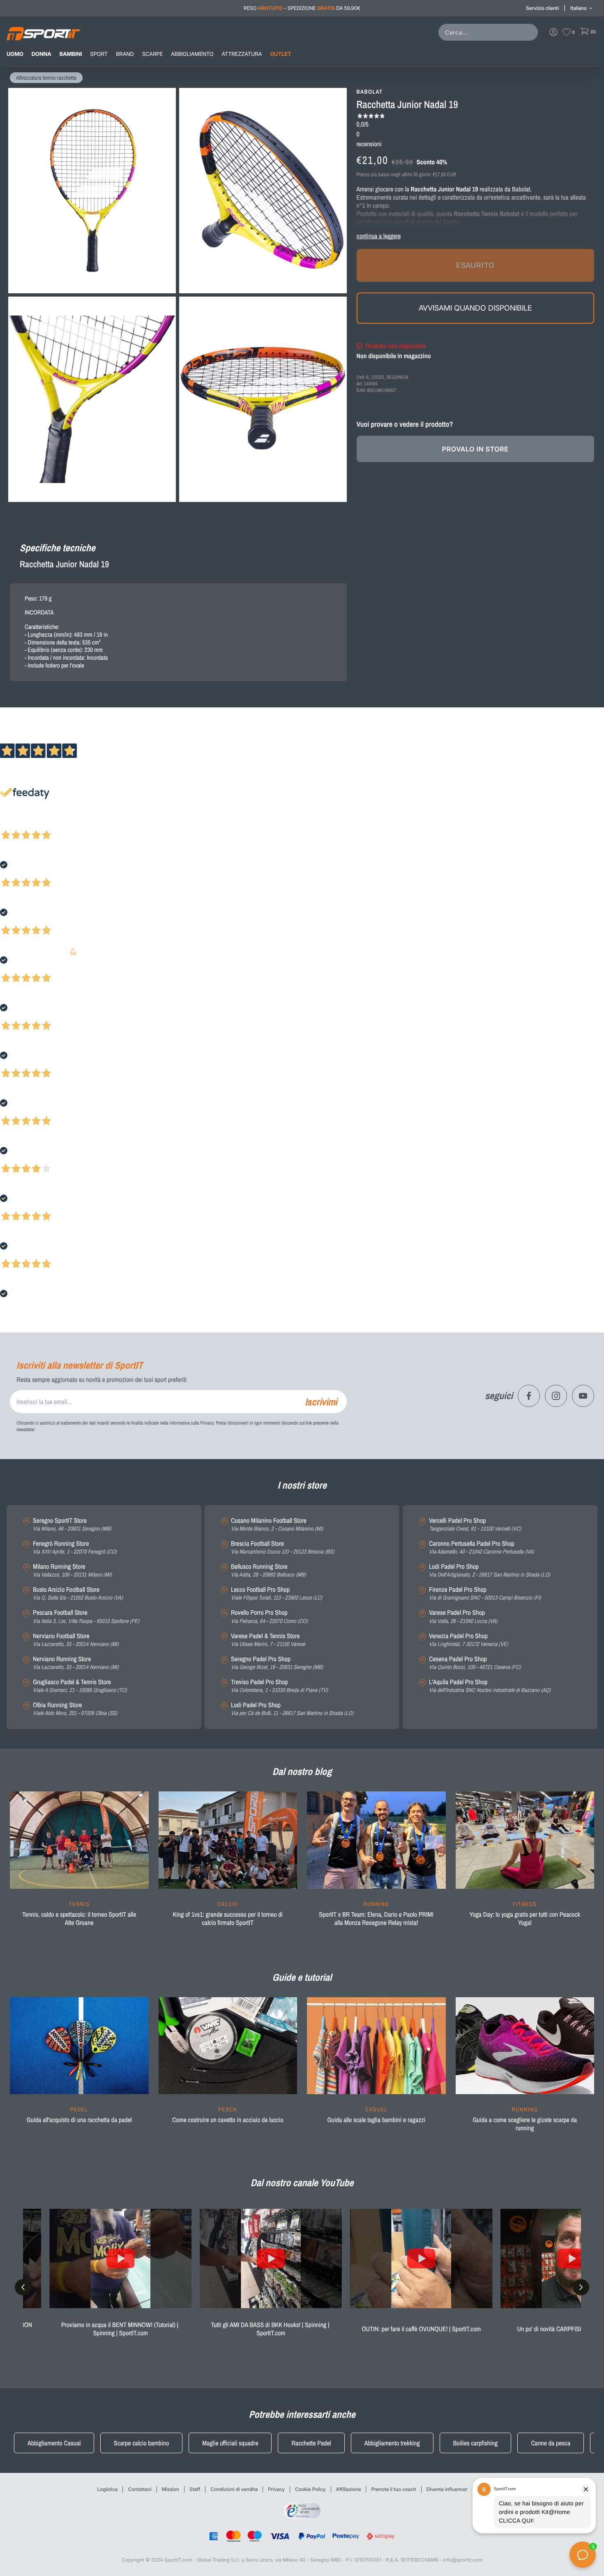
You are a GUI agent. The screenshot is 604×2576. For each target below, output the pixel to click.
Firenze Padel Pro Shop (485, 1594)
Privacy (276, 2489)
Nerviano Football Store (76, 1640)
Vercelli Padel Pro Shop (475, 1525)
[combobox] (490, 32)
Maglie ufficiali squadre (230, 2443)
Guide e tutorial (302, 1977)
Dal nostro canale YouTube (302, 2183)
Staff (195, 2489)
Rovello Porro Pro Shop (269, 1617)
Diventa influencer (447, 2489)
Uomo (15, 54)
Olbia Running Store (75, 1709)
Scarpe (152, 54)
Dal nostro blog (302, 1772)
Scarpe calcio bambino (141, 2443)
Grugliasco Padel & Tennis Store (80, 1686)
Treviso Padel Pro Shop (279, 1686)
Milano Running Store (72, 1571)
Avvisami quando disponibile (475, 308)
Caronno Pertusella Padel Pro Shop (482, 1548)
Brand (125, 54)
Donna (41, 54)
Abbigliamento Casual (54, 2443)
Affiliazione (349, 2489)
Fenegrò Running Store (75, 1548)
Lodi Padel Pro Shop (292, 1709)
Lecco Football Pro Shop (277, 1594)
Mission (171, 2489)
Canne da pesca (551, 2443)
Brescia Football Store (282, 1548)
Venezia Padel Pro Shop (469, 1640)
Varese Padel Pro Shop (463, 1617)
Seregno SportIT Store (72, 1525)
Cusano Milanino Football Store (277, 1525)
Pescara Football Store (86, 1617)
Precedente (14, 824)
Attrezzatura (242, 54)
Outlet (280, 54)
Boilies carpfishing (476, 2443)
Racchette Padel (311, 2443)
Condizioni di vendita (234, 2489)
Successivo (43, 824)
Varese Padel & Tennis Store (268, 1640)
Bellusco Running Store (269, 1571)
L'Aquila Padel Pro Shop (490, 1686)
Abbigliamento (192, 54)
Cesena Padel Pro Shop (475, 1663)
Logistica (108, 2489)
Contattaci (139, 2489)
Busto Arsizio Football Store (78, 1594)
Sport (99, 54)
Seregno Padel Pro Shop (277, 1663)
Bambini (71, 54)
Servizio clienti (542, 8)
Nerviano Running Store (76, 1663)
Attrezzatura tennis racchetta (46, 78)
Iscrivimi (321, 1402)
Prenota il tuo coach (393, 2489)
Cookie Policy (310, 2489)
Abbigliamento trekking (392, 2443)
